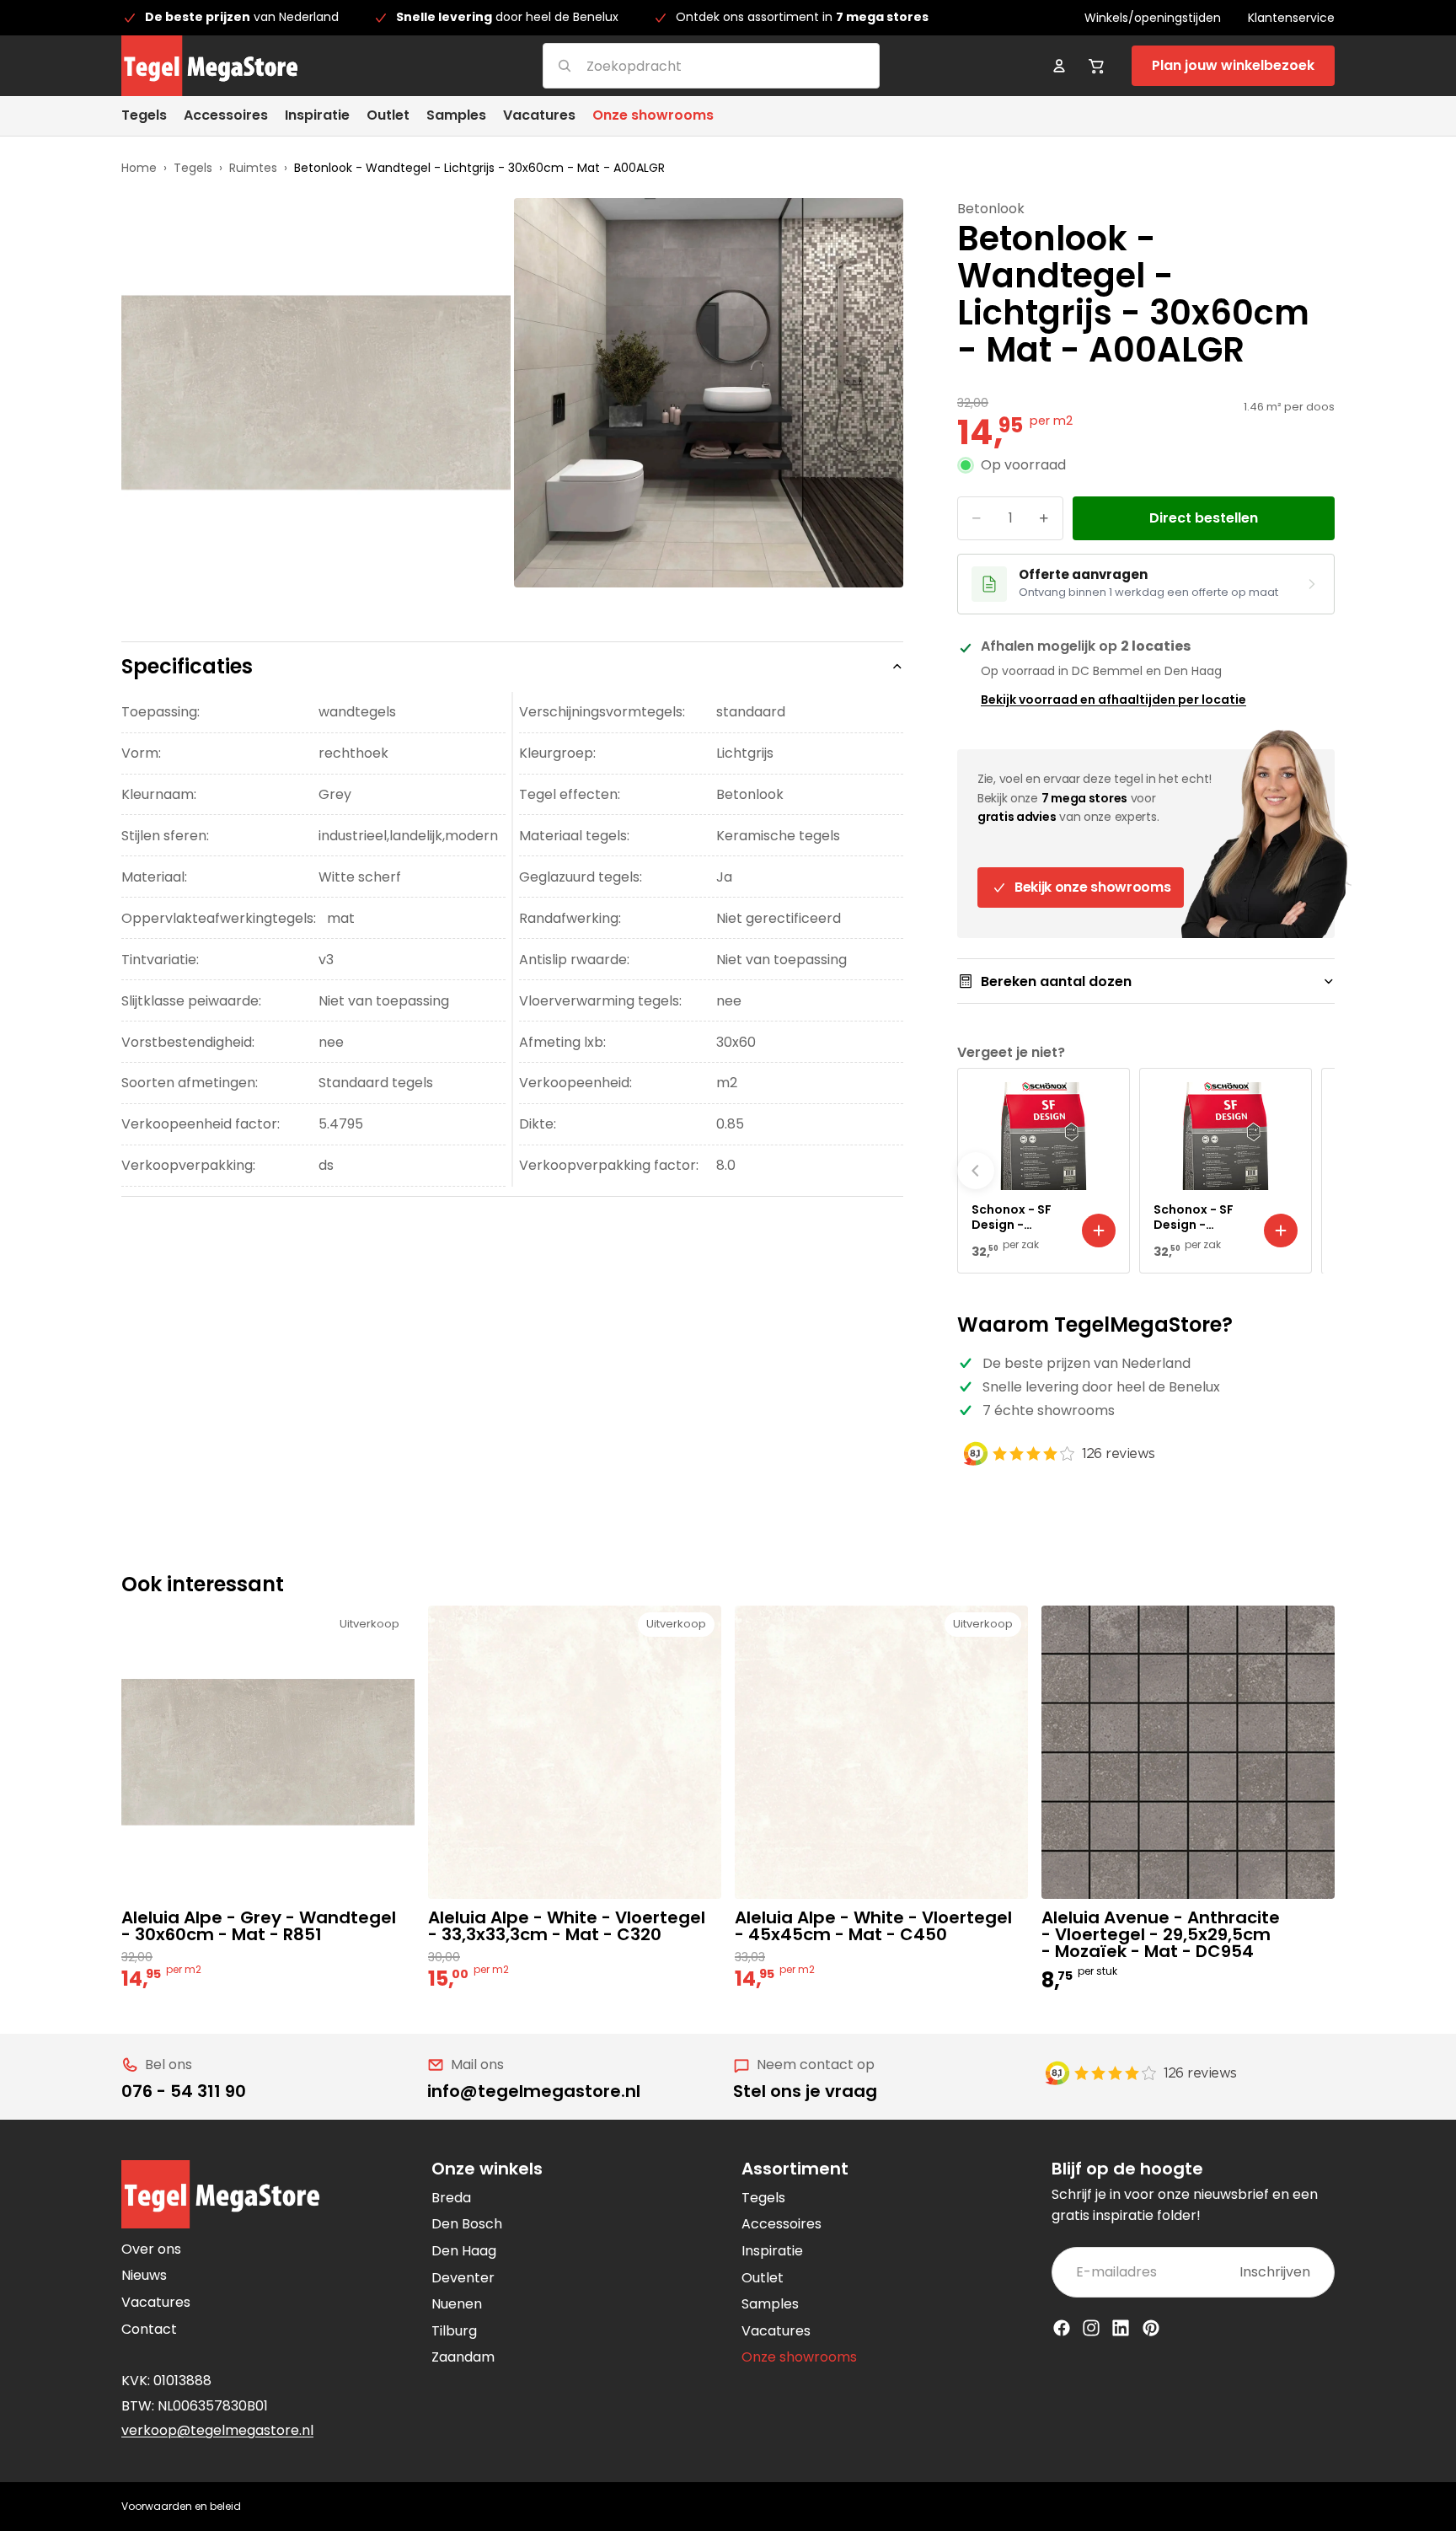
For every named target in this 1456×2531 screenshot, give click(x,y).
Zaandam (463, 2357)
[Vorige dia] (976, 1171)
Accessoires (782, 2224)
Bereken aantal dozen (1056, 981)
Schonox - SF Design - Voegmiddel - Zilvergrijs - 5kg (1201, 1217)
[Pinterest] (1151, 2328)
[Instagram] (1091, 2328)
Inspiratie (772, 2251)
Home (139, 168)
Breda (451, 2198)
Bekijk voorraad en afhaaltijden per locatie (1113, 700)
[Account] (1059, 66)
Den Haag (464, 2251)
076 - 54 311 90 (184, 2091)
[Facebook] (1062, 2328)
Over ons (151, 2249)
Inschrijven (1275, 2272)
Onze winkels (487, 2169)
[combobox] (691, 65)
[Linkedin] (1121, 2328)
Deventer (463, 2278)
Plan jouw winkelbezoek (1233, 65)
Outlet (763, 2278)
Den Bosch (467, 2224)
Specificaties (187, 666)
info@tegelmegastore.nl (534, 2091)
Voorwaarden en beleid (181, 2506)
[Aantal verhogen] (1044, 518)
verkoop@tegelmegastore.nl (217, 2430)
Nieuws (144, 2275)
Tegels (193, 168)
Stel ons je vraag (805, 2091)
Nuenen (457, 2304)
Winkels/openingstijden (1153, 18)
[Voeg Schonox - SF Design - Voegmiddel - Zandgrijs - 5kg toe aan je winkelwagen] (1099, 1231)
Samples (770, 2304)
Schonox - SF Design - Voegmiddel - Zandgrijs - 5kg (1018, 1217)
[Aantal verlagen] (977, 518)
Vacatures (156, 2302)
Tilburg (454, 2331)
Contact (149, 2329)
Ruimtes (253, 168)
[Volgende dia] (1316, 1171)
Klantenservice (1291, 18)
